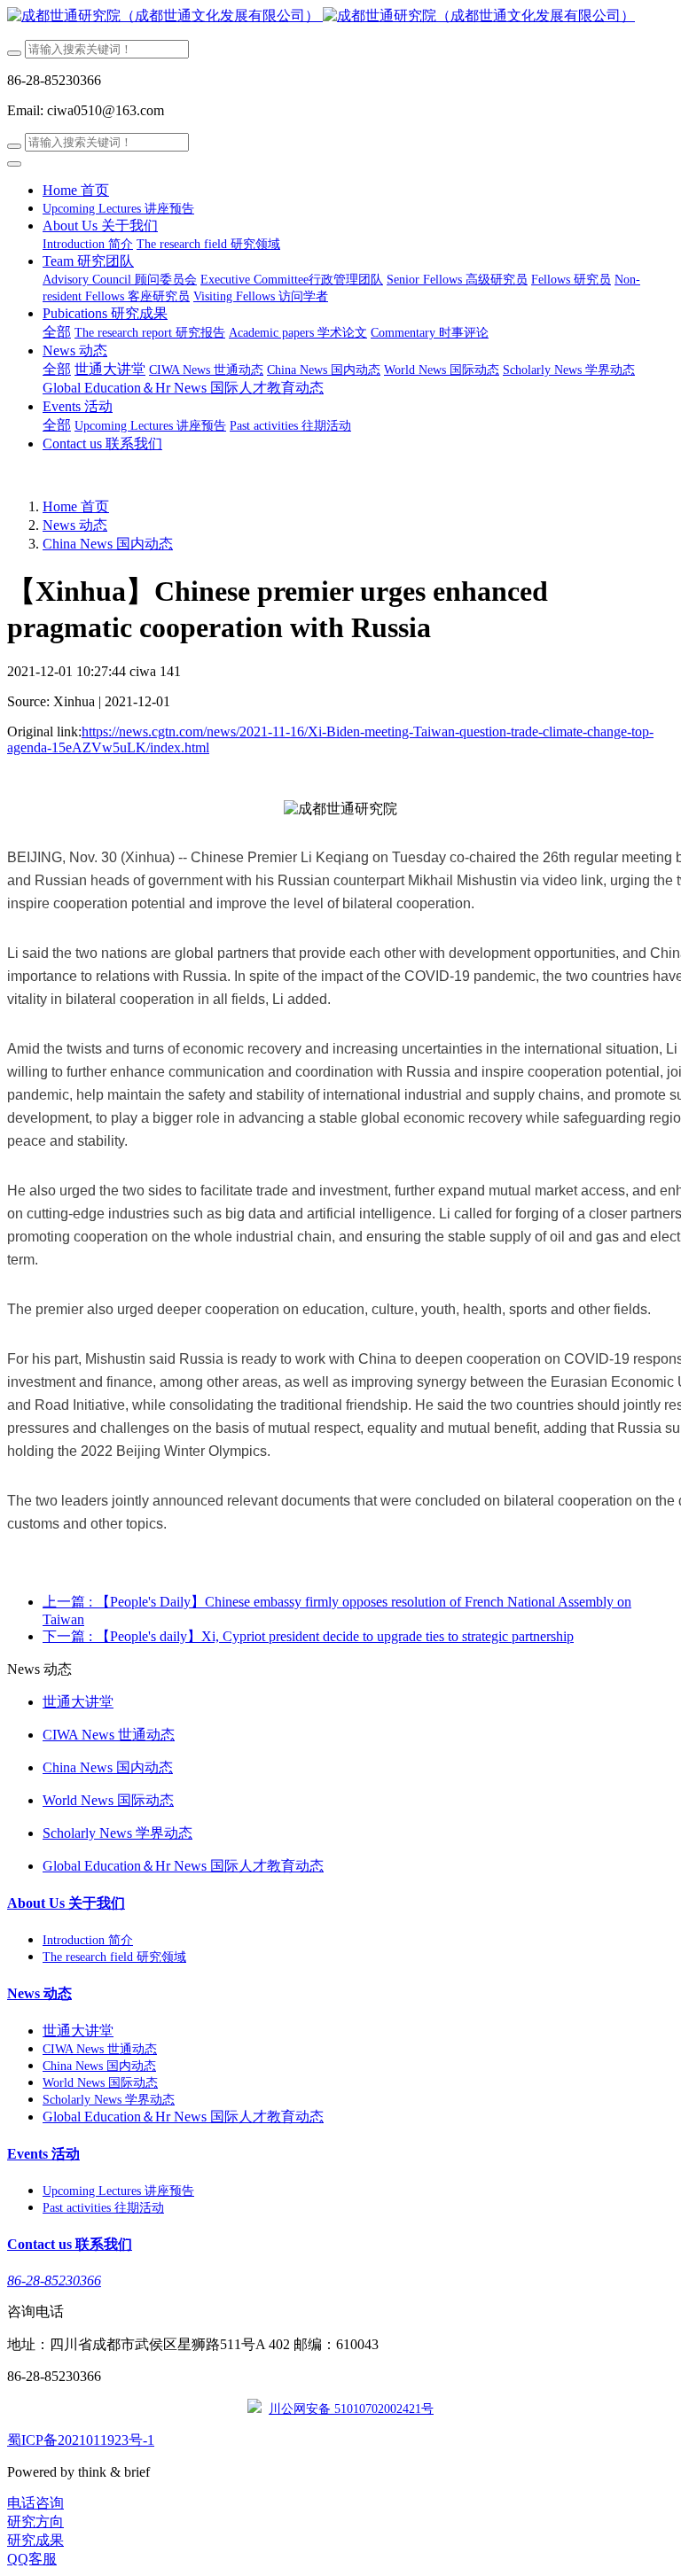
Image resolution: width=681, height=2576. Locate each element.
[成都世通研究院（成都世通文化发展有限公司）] (340, 16)
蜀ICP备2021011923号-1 (81, 2440)
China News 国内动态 (108, 544)
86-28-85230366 (54, 2280)
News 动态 (75, 525)
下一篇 (308, 1636)
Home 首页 (76, 190)
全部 (57, 332)
